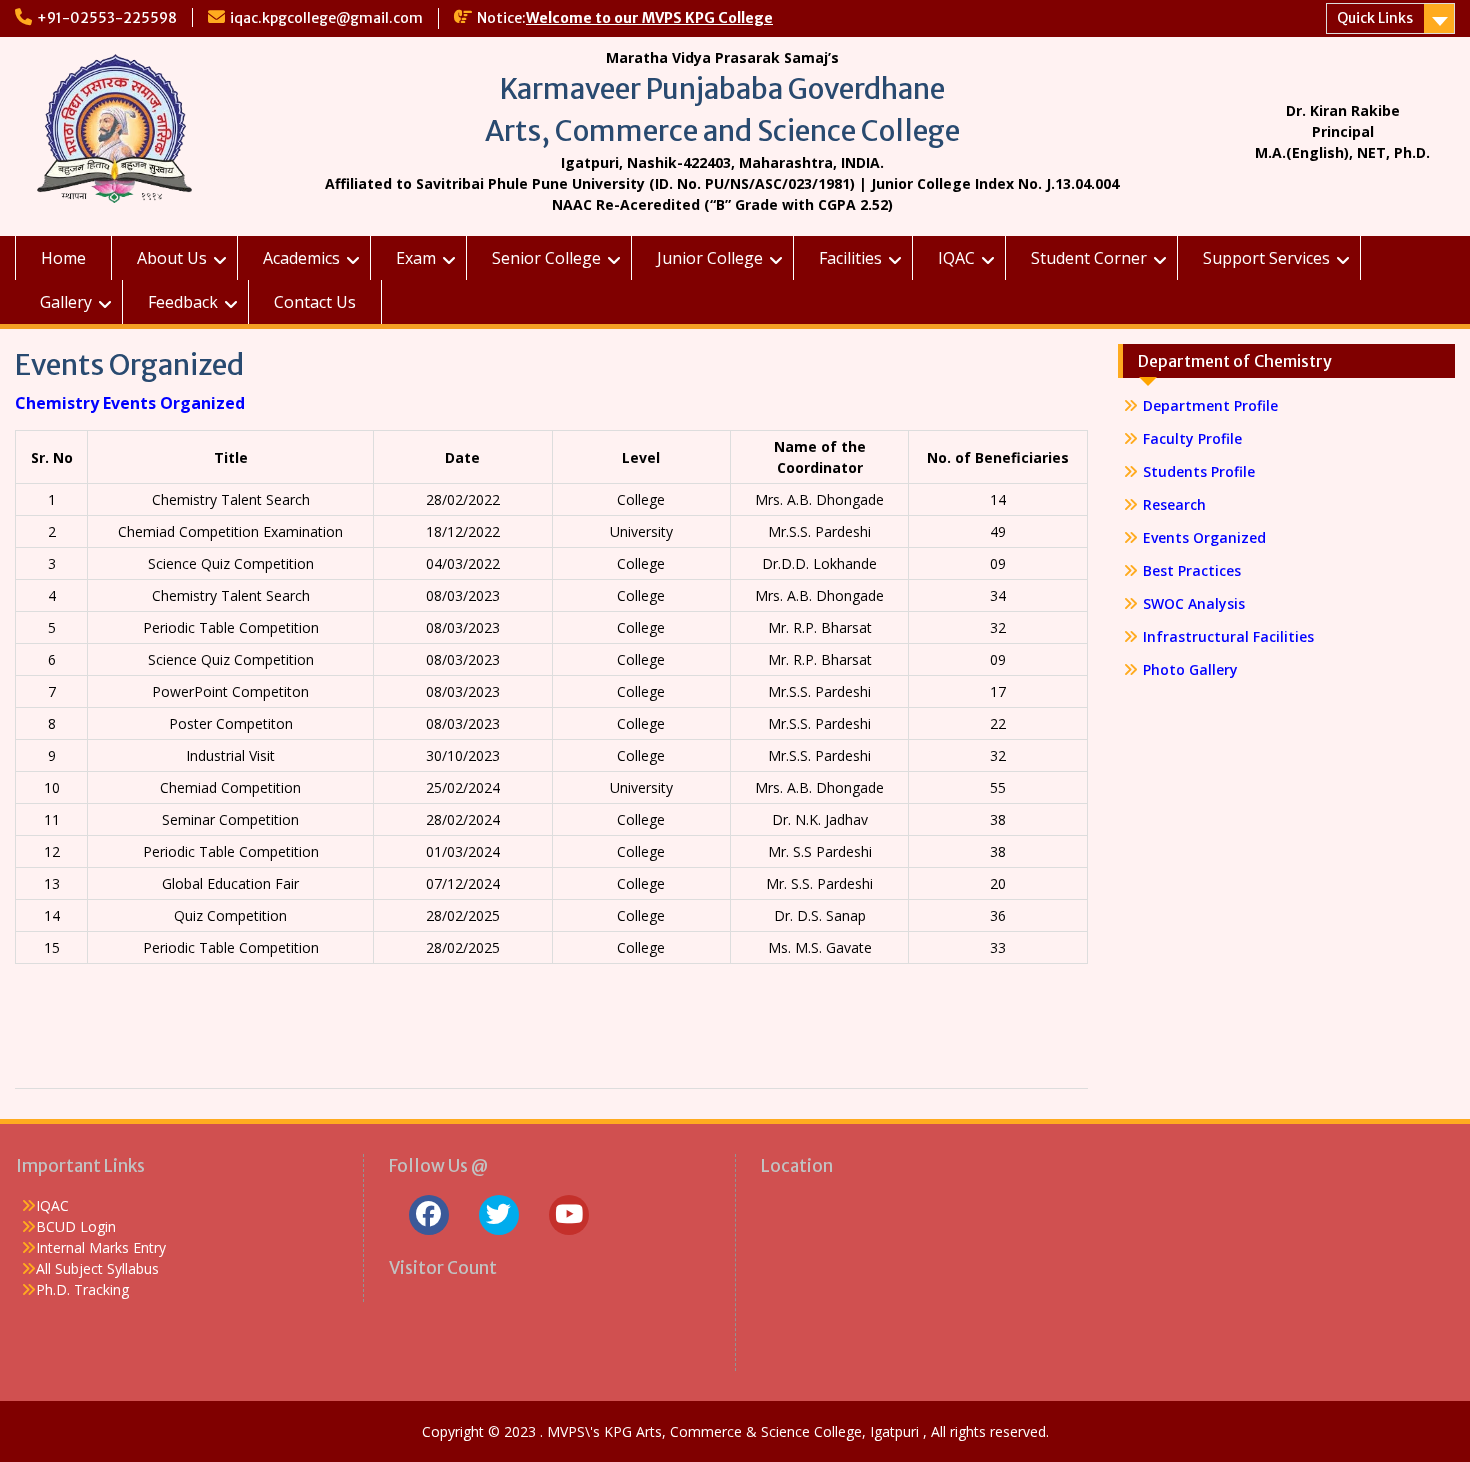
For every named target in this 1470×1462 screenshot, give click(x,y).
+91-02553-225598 (107, 18)
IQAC (956, 258)
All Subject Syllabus (97, 1268)
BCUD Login (76, 1226)
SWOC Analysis (1194, 603)
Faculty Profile (1192, 438)
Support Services (1266, 258)
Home (63, 258)
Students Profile (1199, 471)
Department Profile (1210, 405)
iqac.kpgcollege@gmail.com (326, 18)
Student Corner (1089, 258)
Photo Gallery (1190, 669)
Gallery (66, 302)
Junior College (710, 258)
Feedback (183, 302)
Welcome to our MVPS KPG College (649, 18)
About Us (172, 258)
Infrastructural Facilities (1228, 636)
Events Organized (1204, 537)
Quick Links (1375, 18)
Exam (416, 258)
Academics (301, 258)
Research (1174, 504)
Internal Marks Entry (101, 1247)
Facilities (850, 258)
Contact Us (315, 302)
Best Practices (1192, 570)
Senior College (546, 258)
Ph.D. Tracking (82, 1289)
